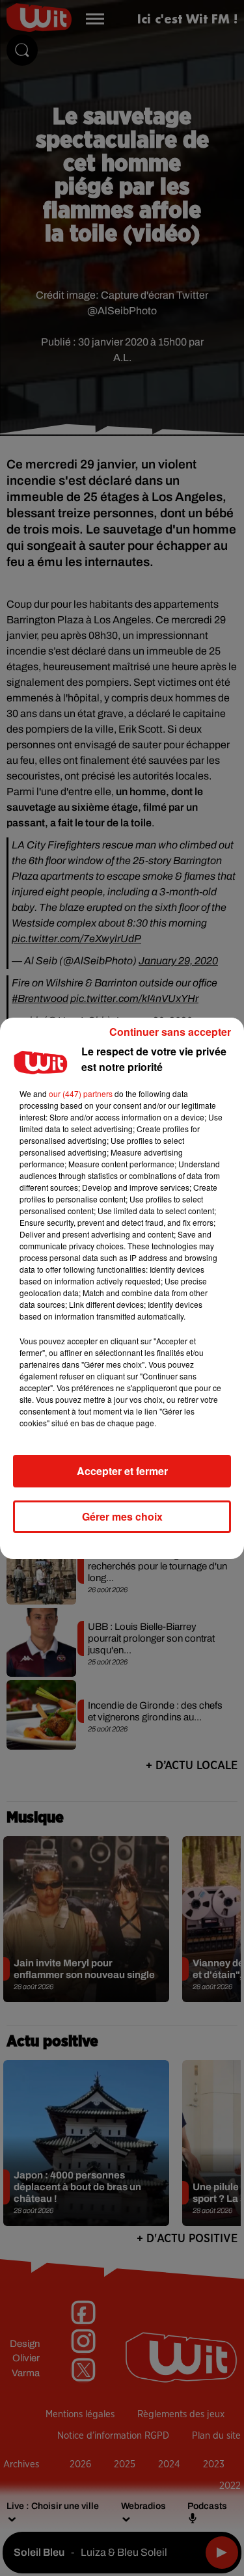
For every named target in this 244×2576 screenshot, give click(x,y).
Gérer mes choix (122, 1516)
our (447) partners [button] (81, 1093)
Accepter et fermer (122, 1471)
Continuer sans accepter (170, 1032)
